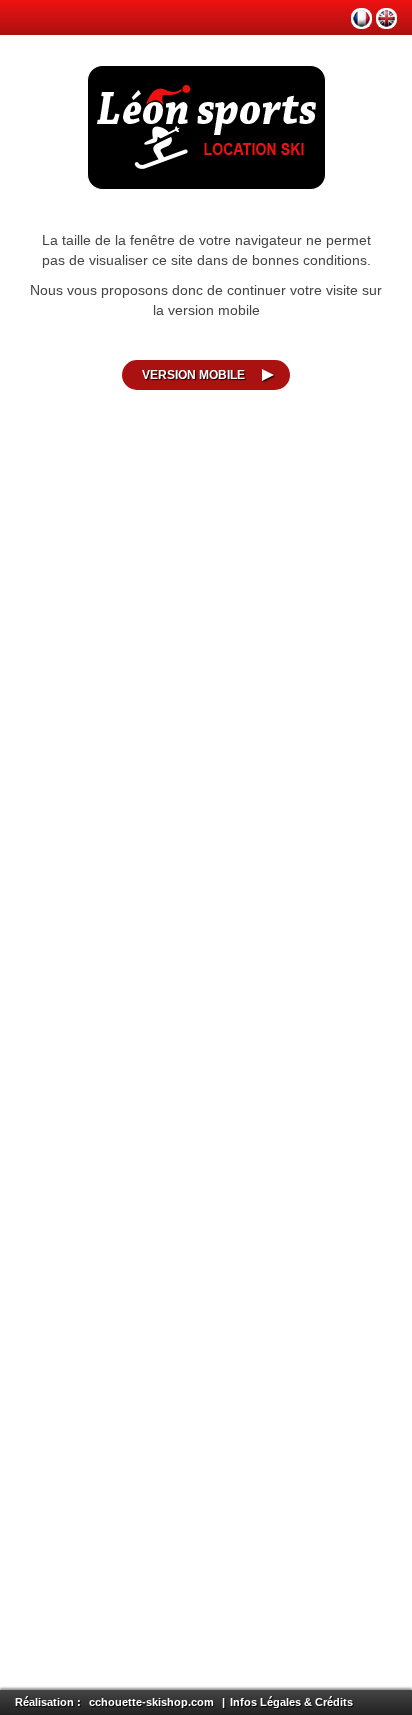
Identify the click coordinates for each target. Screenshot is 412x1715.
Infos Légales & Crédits (291, 1702)
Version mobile (193, 375)
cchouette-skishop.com (151, 1702)
